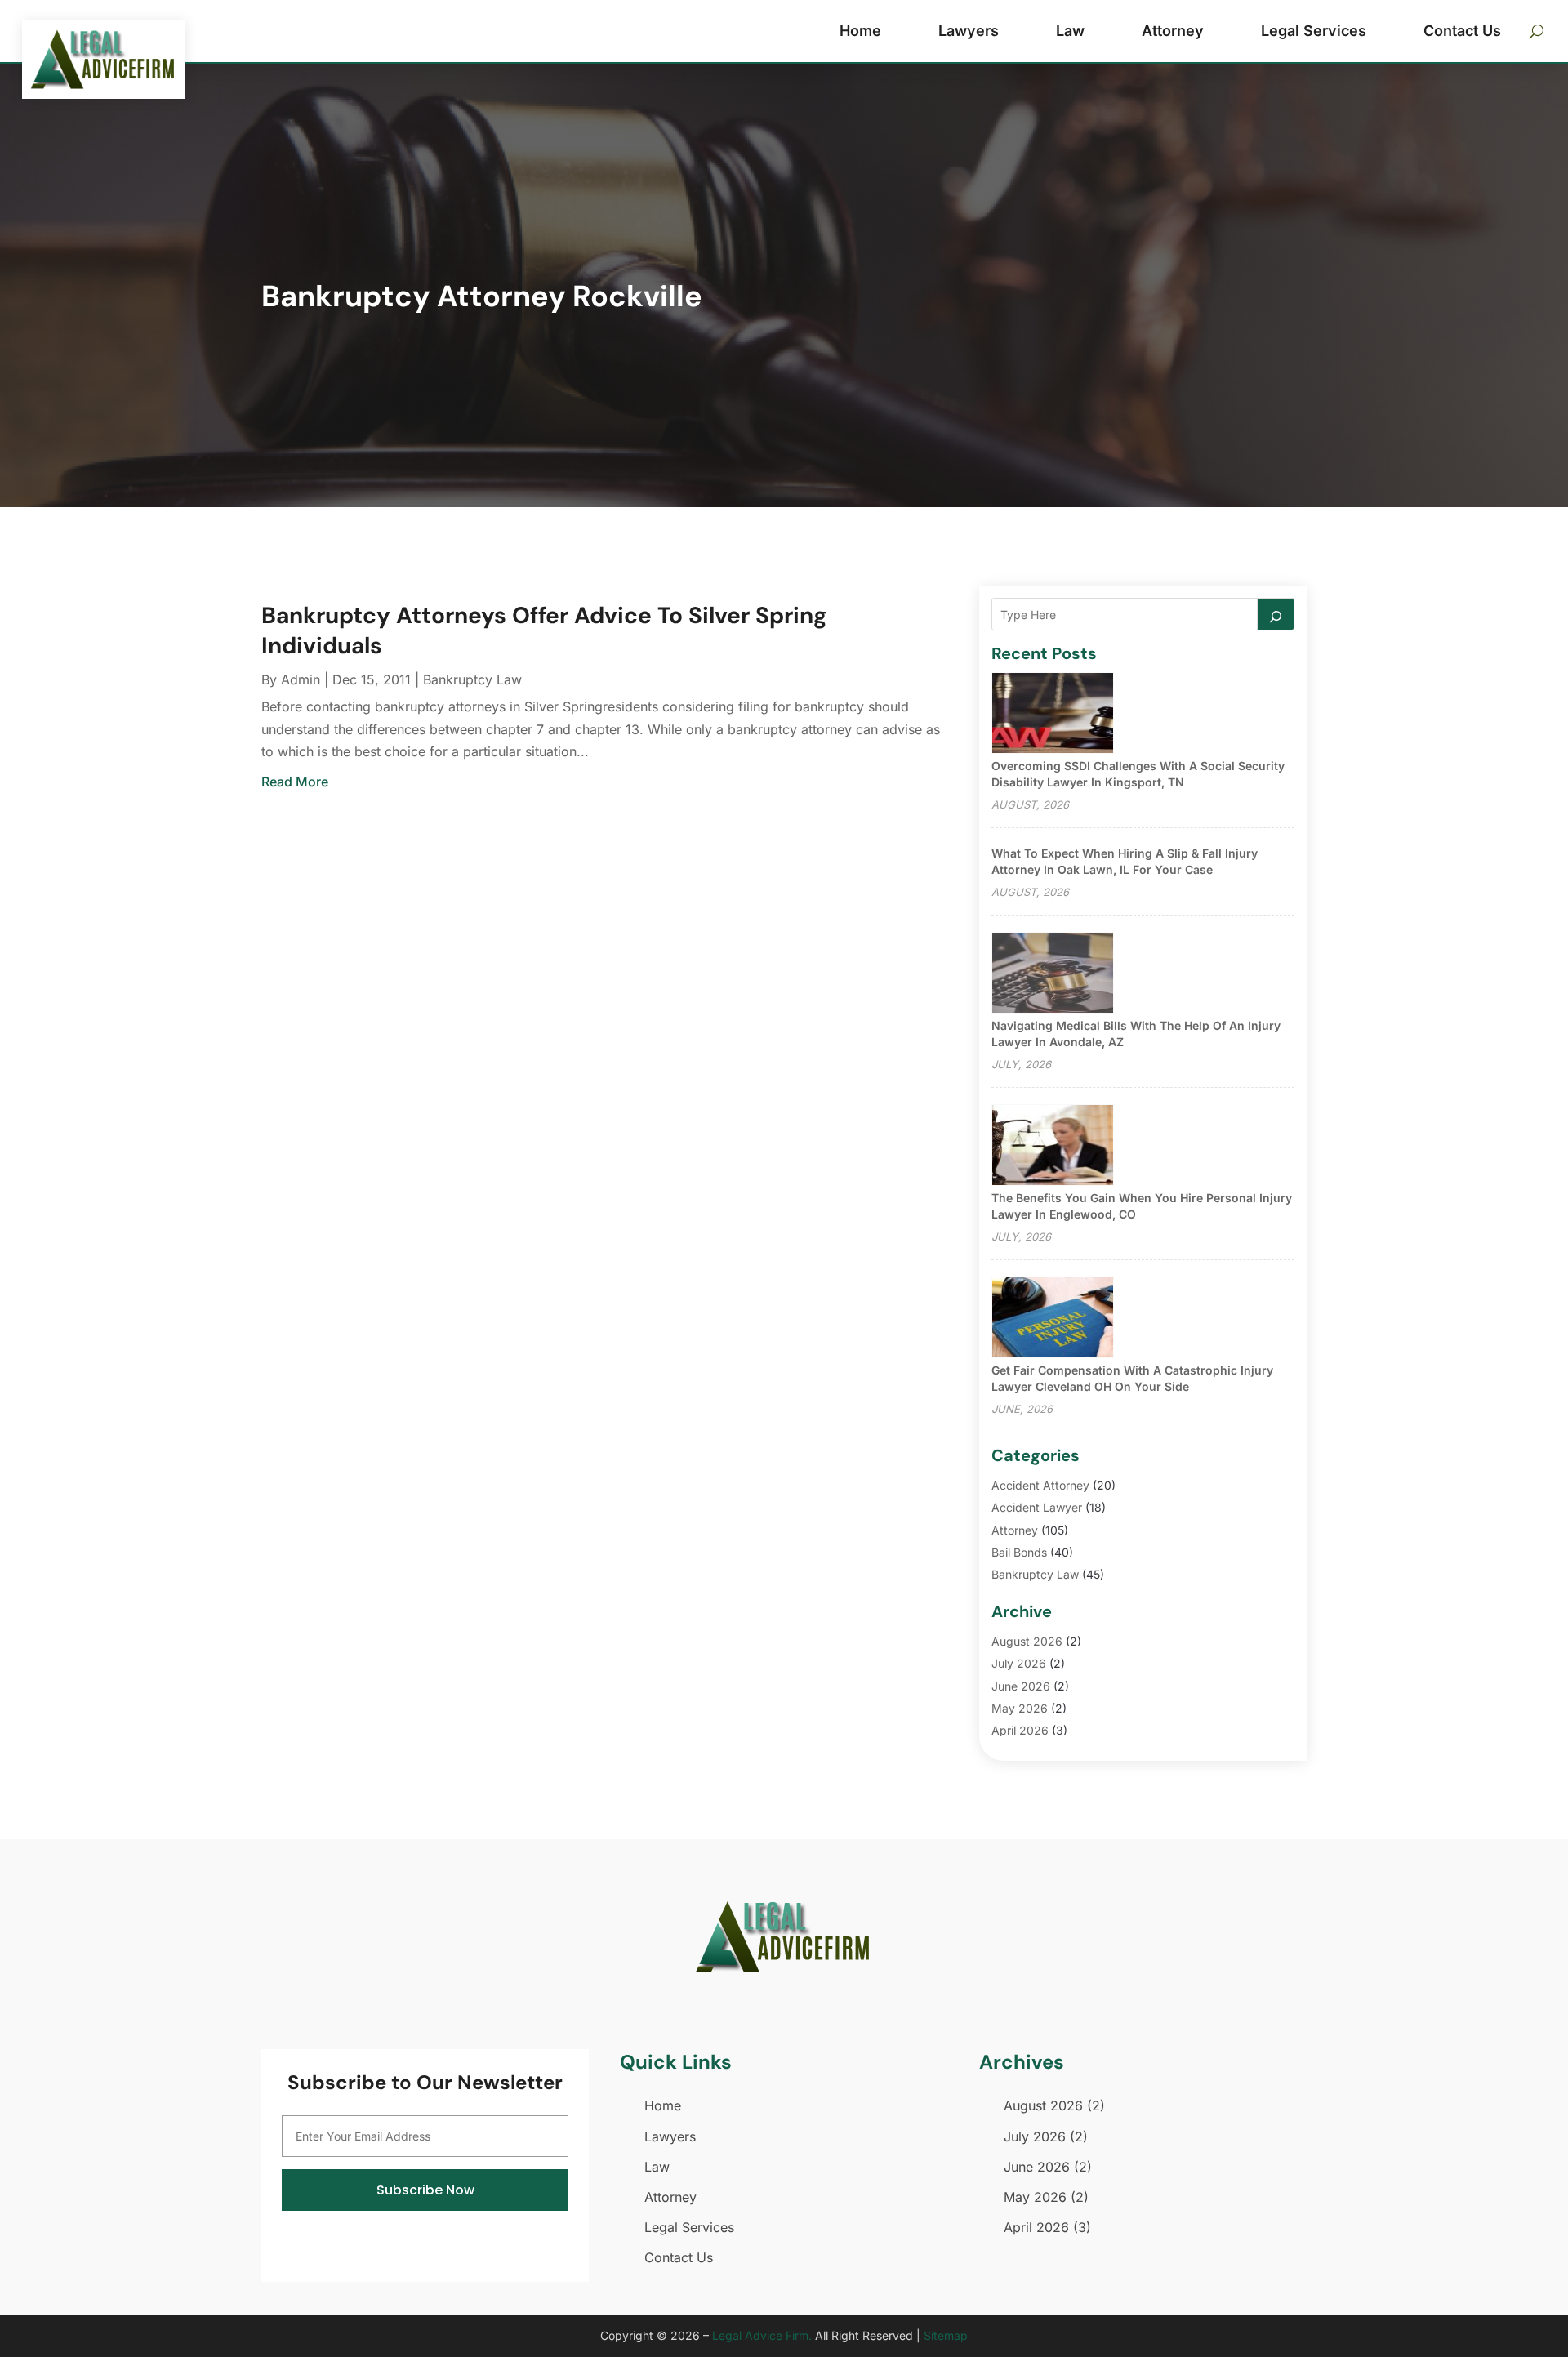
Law (1070, 31)
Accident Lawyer (1037, 1507)
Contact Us (1462, 31)
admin (301, 679)
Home (860, 31)
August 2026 (1027, 1641)
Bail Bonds (1019, 1552)
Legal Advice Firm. (762, 2335)
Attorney (1173, 31)
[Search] (1276, 614)
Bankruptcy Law (472, 679)
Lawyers (969, 31)
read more (295, 782)
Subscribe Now (425, 2190)
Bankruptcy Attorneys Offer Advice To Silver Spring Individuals (544, 630)
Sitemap (946, 2335)
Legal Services (1314, 31)
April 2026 (1020, 1730)
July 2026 (1019, 1663)
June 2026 (1021, 1686)
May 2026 (1020, 1708)
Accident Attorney (1040, 1485)
